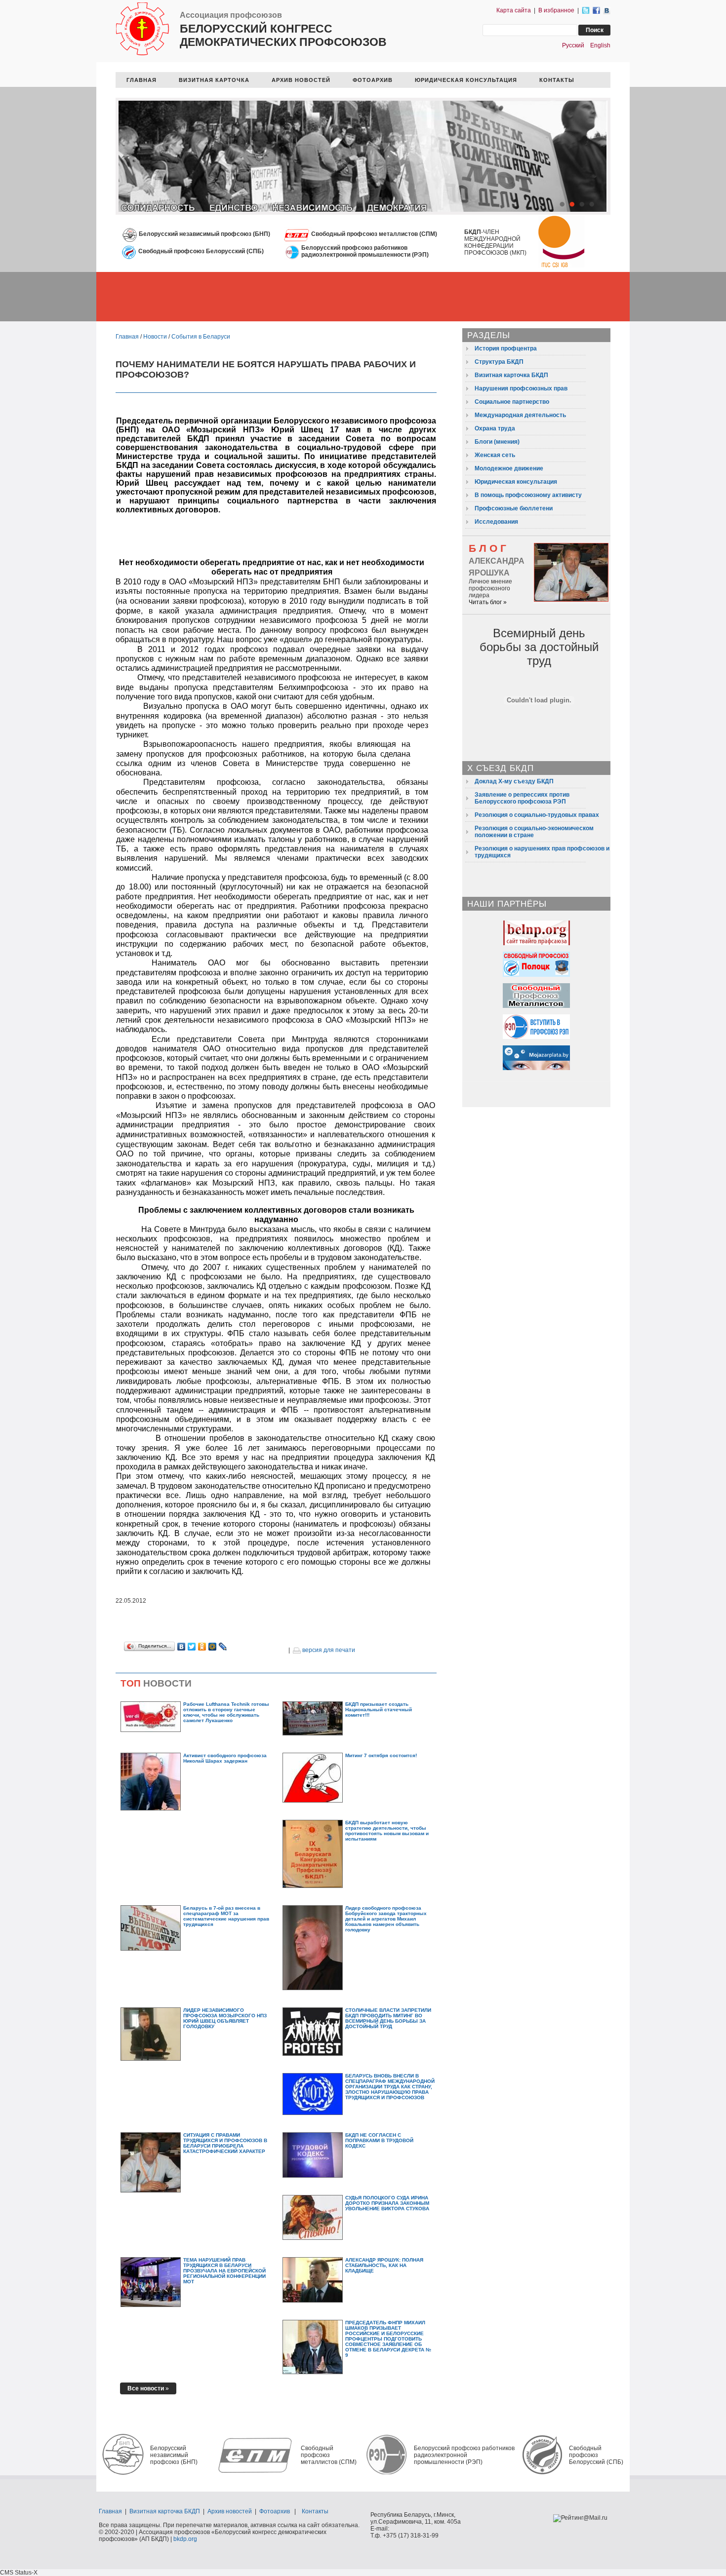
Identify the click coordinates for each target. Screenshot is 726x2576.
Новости (155, 337)
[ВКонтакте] (181, 1647)
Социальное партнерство (512, 402)
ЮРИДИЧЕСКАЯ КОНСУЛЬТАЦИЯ (466, 80)
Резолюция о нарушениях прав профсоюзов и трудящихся (542, 852)
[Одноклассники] (202, 1647)
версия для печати (328, 1650)
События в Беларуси (201, 337)
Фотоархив (275, 2511)
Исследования (496, 522)
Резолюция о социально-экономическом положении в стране (534, 832)
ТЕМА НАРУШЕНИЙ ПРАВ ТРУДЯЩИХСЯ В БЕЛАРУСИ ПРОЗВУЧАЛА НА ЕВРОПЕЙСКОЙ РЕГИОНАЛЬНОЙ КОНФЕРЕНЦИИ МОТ (224, 2271)
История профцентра (506, 348)
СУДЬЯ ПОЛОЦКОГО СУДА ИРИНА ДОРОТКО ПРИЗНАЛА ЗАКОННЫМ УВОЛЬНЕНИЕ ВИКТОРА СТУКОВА (387, 2203)
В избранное (556, 10)
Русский (573, 45)
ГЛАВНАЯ (141, 80)
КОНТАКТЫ (557, 80)
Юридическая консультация (516, 482)
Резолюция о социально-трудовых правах (537, 815)
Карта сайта (514, 10)
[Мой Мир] (213, 1647)
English (600, 45)
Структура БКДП (499, 362)
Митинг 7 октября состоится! (381, 1755)
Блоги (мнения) (497, 442)
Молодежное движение (509, 468)
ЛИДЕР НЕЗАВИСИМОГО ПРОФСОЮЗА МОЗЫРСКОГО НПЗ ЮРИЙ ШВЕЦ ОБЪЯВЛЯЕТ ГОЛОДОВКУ (225, 2018)
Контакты (315, 2511)
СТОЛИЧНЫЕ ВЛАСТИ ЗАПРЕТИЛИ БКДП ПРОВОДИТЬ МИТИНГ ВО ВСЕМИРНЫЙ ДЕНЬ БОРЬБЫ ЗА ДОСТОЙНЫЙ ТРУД (388, 2018)
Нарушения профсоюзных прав (521, 388)
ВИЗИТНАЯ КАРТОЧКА (214, 80)
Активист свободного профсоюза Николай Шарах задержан (225, 1758)
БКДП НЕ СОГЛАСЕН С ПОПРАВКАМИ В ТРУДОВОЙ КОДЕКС (379, 2140)
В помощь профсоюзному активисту (528, 495)
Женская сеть (495, 455)
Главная (127, 337)
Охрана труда (495, 428)
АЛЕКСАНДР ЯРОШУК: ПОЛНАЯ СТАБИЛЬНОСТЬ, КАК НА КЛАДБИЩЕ (384, 2265)
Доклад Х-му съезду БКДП (514, 781)
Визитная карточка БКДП (511, 375)
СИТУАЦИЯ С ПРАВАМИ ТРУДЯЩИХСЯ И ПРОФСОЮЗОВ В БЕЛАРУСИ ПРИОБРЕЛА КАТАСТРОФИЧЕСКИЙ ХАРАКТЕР (225, 2143)
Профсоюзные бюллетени (514, 508)
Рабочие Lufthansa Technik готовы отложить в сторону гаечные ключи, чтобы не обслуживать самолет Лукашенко (226, 1712)
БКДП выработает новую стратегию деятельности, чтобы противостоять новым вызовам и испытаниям (387, 1831)
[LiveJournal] (223, 1647)
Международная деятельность (520, 415)
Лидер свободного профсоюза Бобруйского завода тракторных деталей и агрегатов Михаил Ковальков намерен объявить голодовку (386, 1919)
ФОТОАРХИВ (373, 80)
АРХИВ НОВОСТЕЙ (301, 80)
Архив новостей (230, 2511)
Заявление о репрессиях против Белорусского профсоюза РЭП (522, 798)
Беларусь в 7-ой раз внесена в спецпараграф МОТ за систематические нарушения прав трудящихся (226, 1916)
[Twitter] (192, 1647)
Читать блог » (488, 602)
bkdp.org (185, 2539)
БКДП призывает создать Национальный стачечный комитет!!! (379, 1710)
